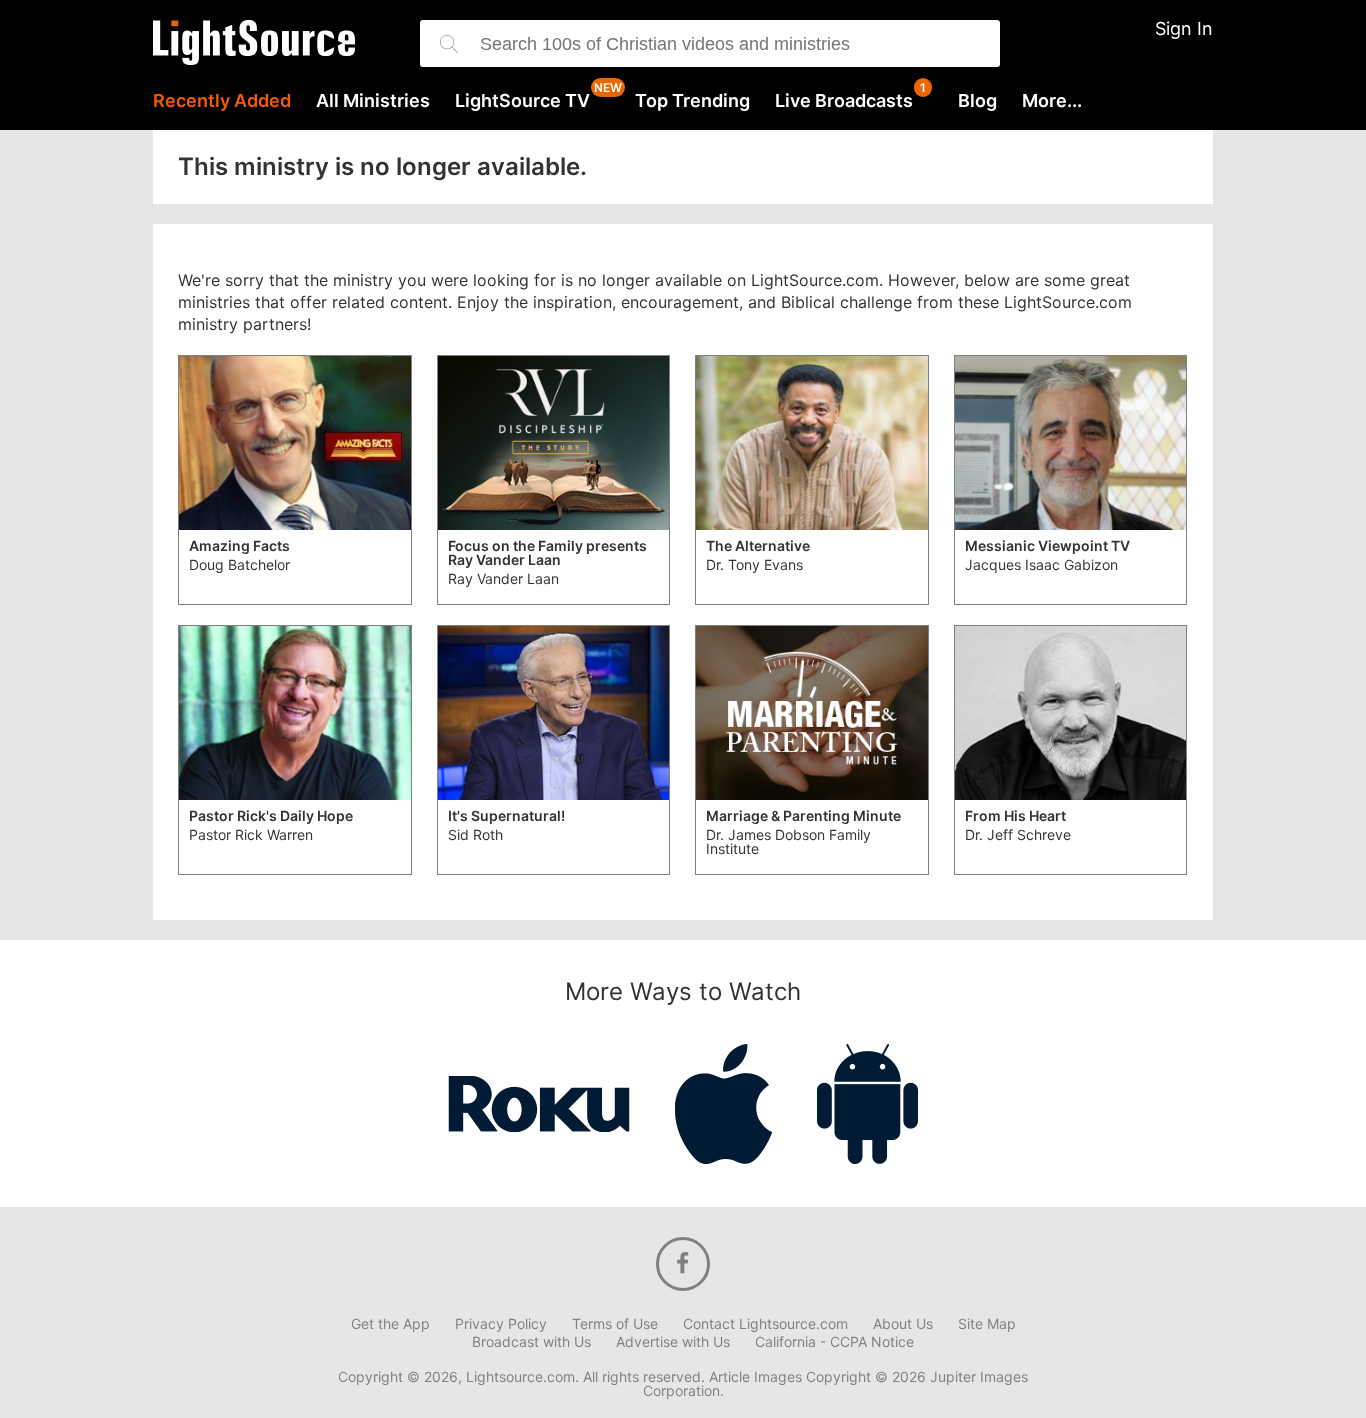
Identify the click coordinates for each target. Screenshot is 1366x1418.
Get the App (390, 1324)
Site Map (987, 1324)
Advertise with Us (673, 1342)
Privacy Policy (501, 1324)
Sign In (1184, 28)
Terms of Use (615, 1324)
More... (1052, 101)
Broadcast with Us (531, 1342)
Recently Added (222, 101)
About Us (903, 1324)
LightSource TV (522, 101)
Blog (977, 101)
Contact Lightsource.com (765, 1324)
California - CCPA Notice (834, 1342)
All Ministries (373, 101)
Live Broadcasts (844, 101)
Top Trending (692, 101)
